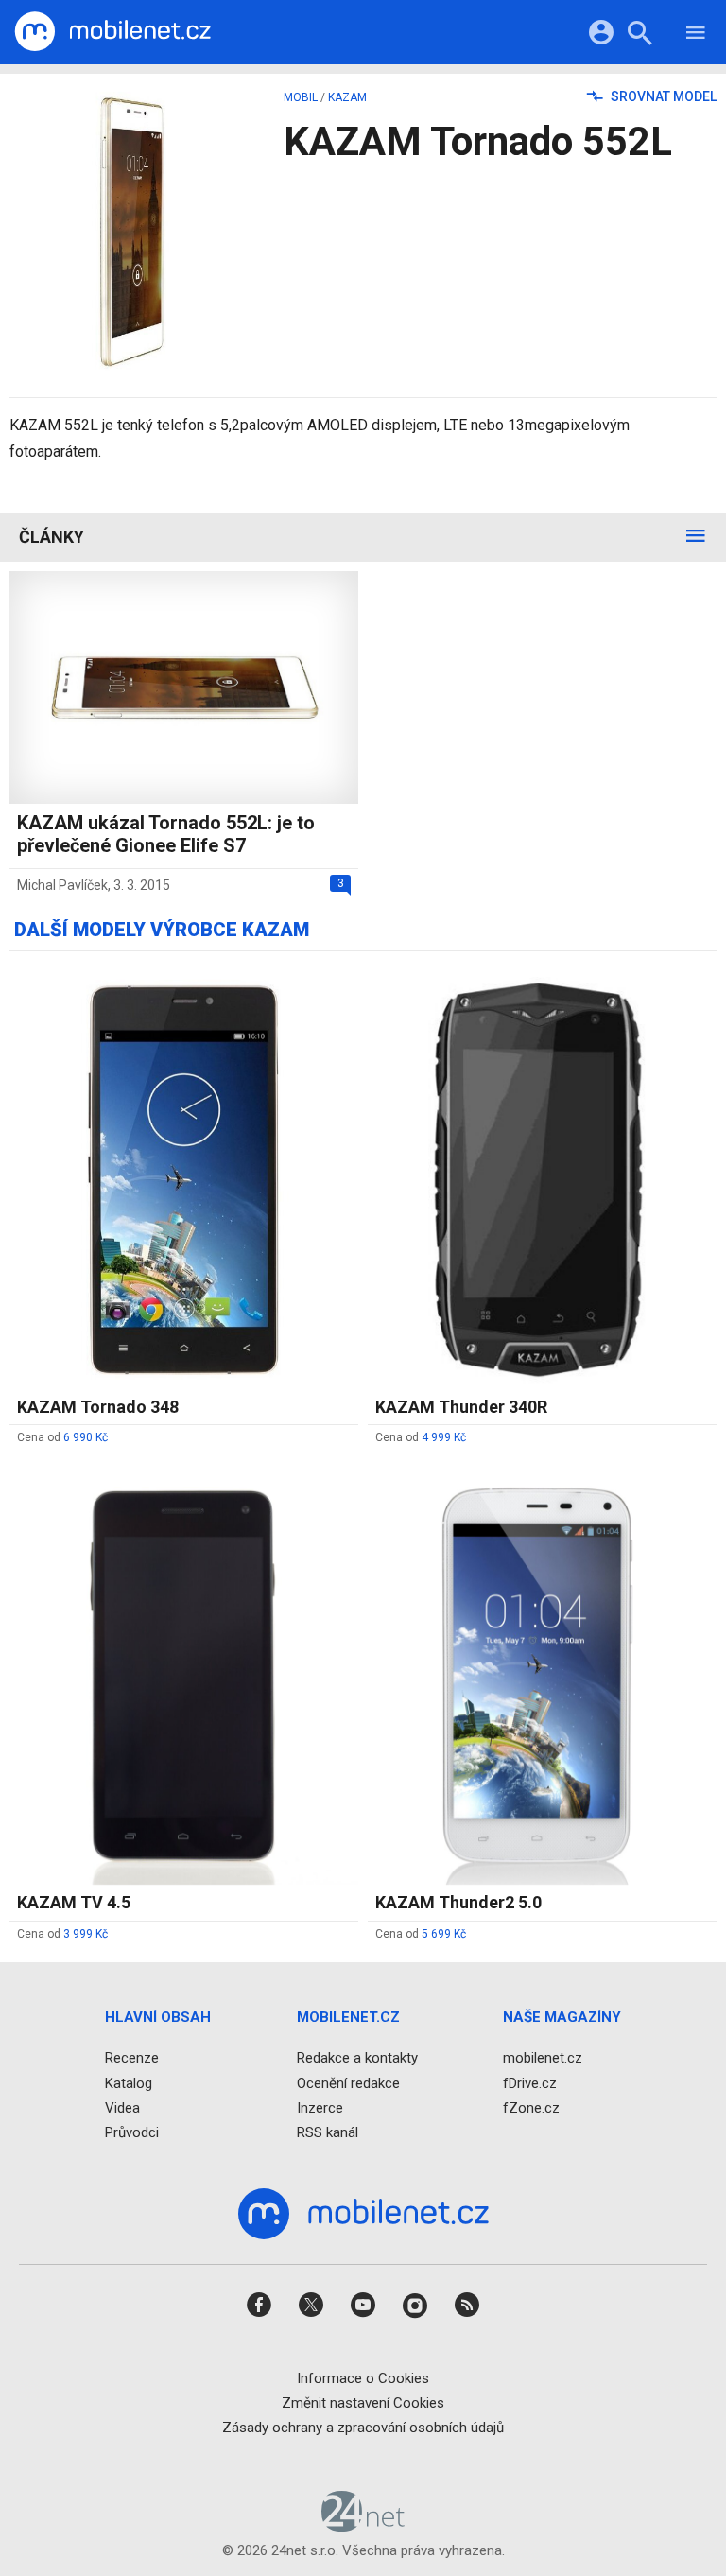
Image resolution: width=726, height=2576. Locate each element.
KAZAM (347, 97)
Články (52, 537)
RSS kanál (328, 2132)
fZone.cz (531, 2107)
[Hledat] (640, 35)
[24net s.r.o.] (363, 2525)
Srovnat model (662, 96)
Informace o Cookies (363, 2377)
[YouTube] (363, 2311)
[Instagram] (415, 2311)
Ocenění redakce (348, 2082)
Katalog (129, 2082)
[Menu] (696, 35)
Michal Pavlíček (62, 885)
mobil (301, 97)
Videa (122, 2107)
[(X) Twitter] (311, 2311)
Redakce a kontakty (357, 2058)
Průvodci (132, 2132)
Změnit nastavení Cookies (363, 2402)
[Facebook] (259, 2311)
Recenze (132, 2058)
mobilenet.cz (543, 2058)
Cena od (62, 1437)
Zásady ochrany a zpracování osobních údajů (363, 2428)
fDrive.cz (530, 2082)
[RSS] (467, 2311)
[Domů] (112, 32)
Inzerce (320, 2107)
